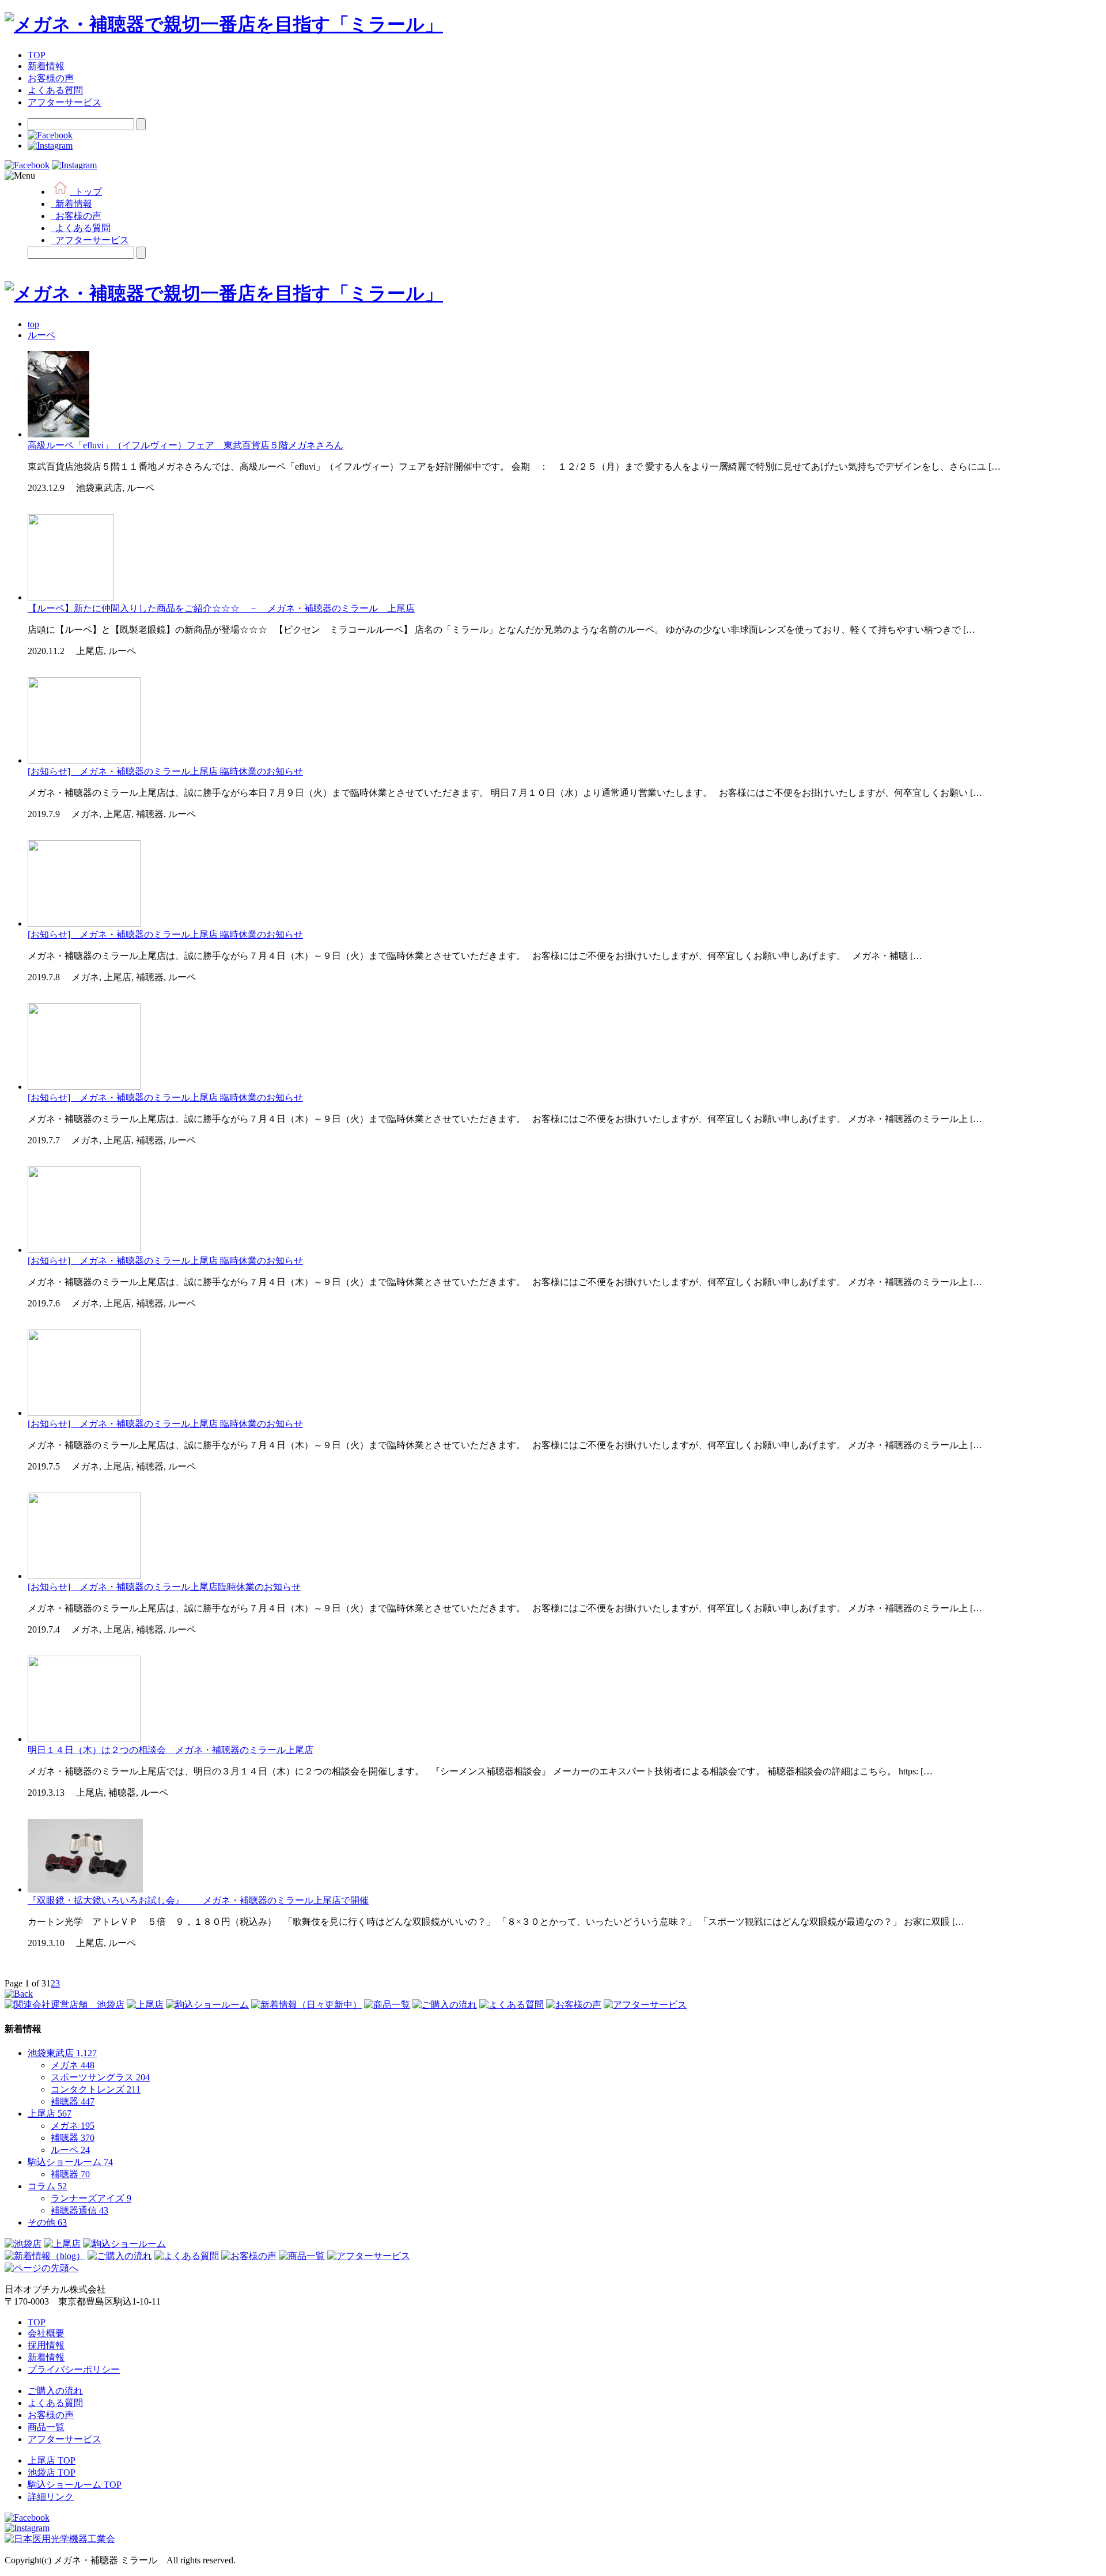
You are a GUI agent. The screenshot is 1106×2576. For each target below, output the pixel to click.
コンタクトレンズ (96, 2089)
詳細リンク (51, 2497)
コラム (47, 2186)
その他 (47, 2222)
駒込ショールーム (70, 2162)
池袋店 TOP (52, 2473)
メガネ (73, 2065)
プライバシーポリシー (74, 2369)
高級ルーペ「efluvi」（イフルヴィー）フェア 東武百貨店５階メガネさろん (185, 445)
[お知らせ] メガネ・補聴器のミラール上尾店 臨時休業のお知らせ (165, 771)
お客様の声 (51, 78)
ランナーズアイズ (91, 2198)
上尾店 (50, 2114)
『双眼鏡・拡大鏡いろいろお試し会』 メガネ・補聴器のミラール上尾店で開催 (198, 1900)
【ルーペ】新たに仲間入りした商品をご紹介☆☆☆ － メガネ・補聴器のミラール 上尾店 (221, 608)
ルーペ (70, 2150)
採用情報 (46, 2345)
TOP (37, 55)
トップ (86, 192)
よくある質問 (55, 90)
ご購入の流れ (55, 2391)
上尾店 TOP (52, 2460)
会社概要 (46, 2333)
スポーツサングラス (100, 2077)
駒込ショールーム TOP (75, 2485)
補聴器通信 (79, 2210)
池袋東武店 (62, 2053)
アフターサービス (65, 102)
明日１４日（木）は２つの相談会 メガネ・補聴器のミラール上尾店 (171, 1750)
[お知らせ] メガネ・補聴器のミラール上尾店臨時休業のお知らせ (164, 1587)
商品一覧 (46, 2427)
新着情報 (46, 66)
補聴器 (73, 2101)
